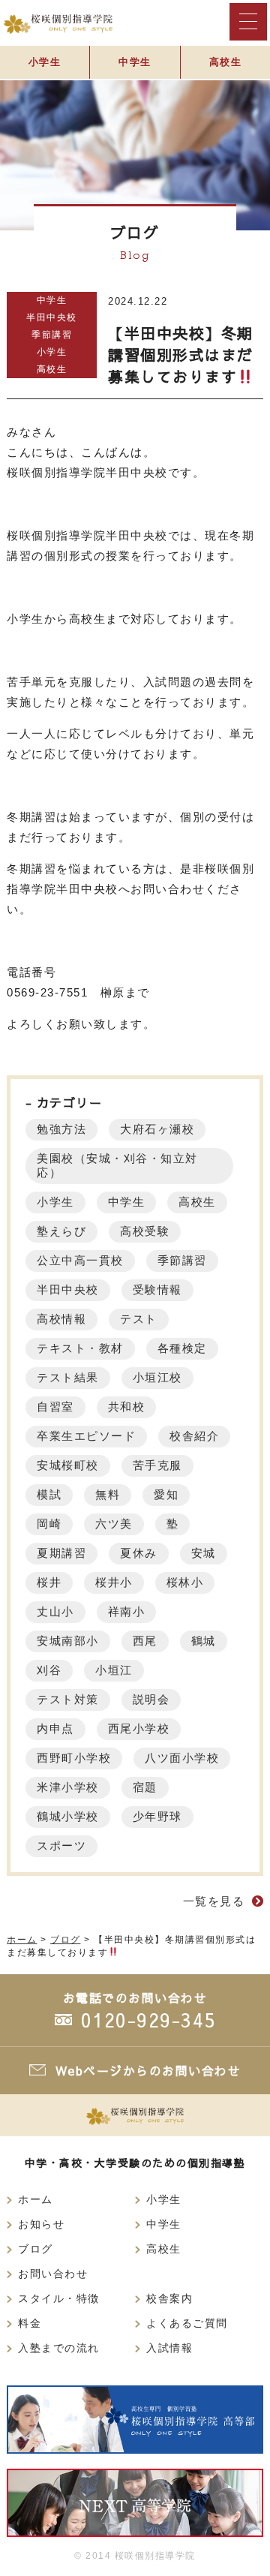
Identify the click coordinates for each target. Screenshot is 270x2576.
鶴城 (204, 1641)
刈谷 (49, 1670)
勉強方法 (61, 1129)
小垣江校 (157, 1377)
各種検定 (182, 1348)
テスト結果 (68, 1377)
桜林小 (185, 1582)
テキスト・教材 (80, 1348)
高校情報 (61, 1319)
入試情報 (169, 2348)
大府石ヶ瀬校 (157, 1129)
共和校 (127, 1407)
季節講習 (52, 335)
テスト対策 (68, 1699)
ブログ (36, 2249)
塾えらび (61, 1231)
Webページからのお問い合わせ (148, 2070)
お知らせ (41, 2224)
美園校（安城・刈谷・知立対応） (117, 1165)
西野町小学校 (74, 1758)
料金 (30, 2324)
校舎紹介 (194, 1436)
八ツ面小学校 (182, 1758)
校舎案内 (169, 2299)
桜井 (49, 1582)
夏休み (139, 1553)
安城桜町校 (68, 1465)
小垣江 (114, 1670)
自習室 (55, 1407)
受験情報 (157, 1290)
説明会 (151, 1699)
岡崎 (49, 1524)
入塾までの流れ (59, 2348)
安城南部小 (68, 1641)
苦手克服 (157, 1465)
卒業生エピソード (86, 1436)
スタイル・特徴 (59, 2299)
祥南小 (127, 1611)
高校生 (226, 62)
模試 (49, 1494)
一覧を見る (214, 1901)
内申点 (55, 1728)
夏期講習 (61, 1553)
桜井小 (114, 1582)
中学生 (135, 62)
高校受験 (145, 1231)
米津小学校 (68, 1787)
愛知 (166, 1494)
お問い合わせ (53, 2274)
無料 (108, 1494)
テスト (139, 1319)
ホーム (36, 2200)
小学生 (45, 62)
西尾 (145, 1641)
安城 (204, 1553)
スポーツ (61, 1846)
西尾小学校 (139, 1728)
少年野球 (157, 1816)
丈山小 (55, 1611)
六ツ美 (114, 1524)
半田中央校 (52, 317)
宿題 (145, 1787)
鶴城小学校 (68, 1816)
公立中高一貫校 (80, 1260)
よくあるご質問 (187, 2324)
